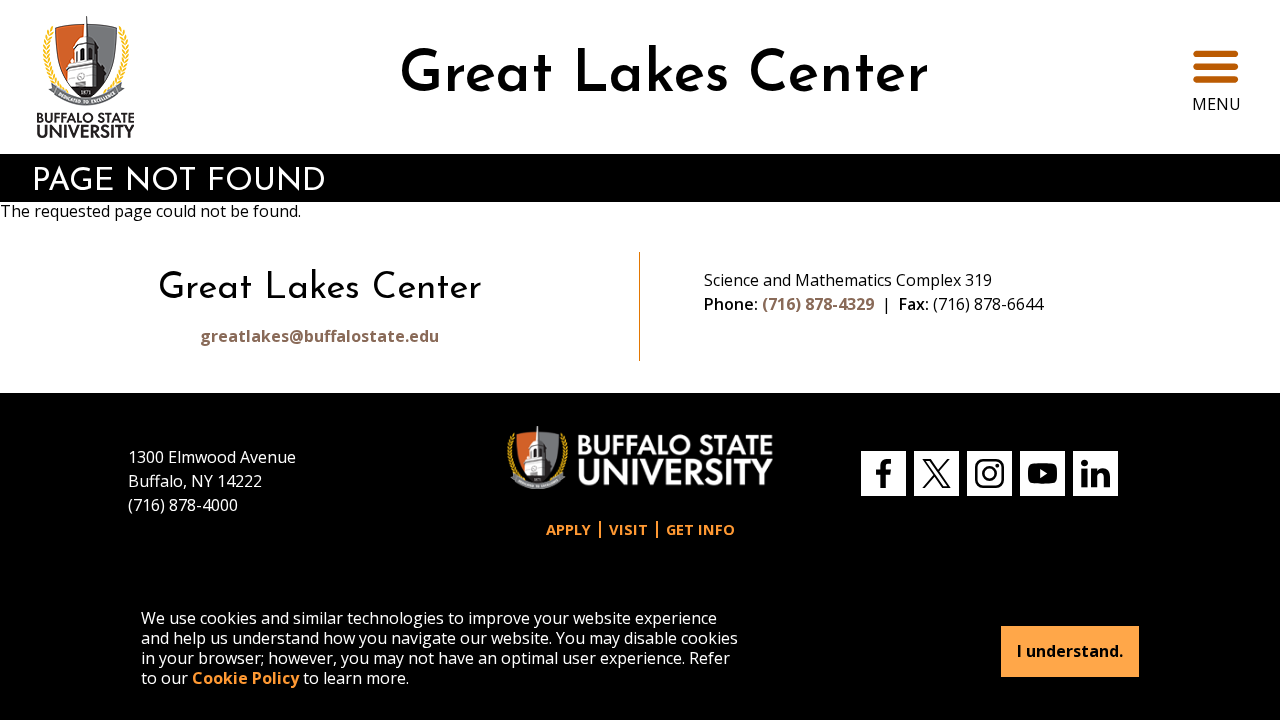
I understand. (1070, 652)
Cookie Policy (245, 678)
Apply (568, 529)
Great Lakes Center (664, 76)
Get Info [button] (700, 529)
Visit (628, 529)
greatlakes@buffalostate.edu (319, 336)
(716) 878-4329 (818, 304)
